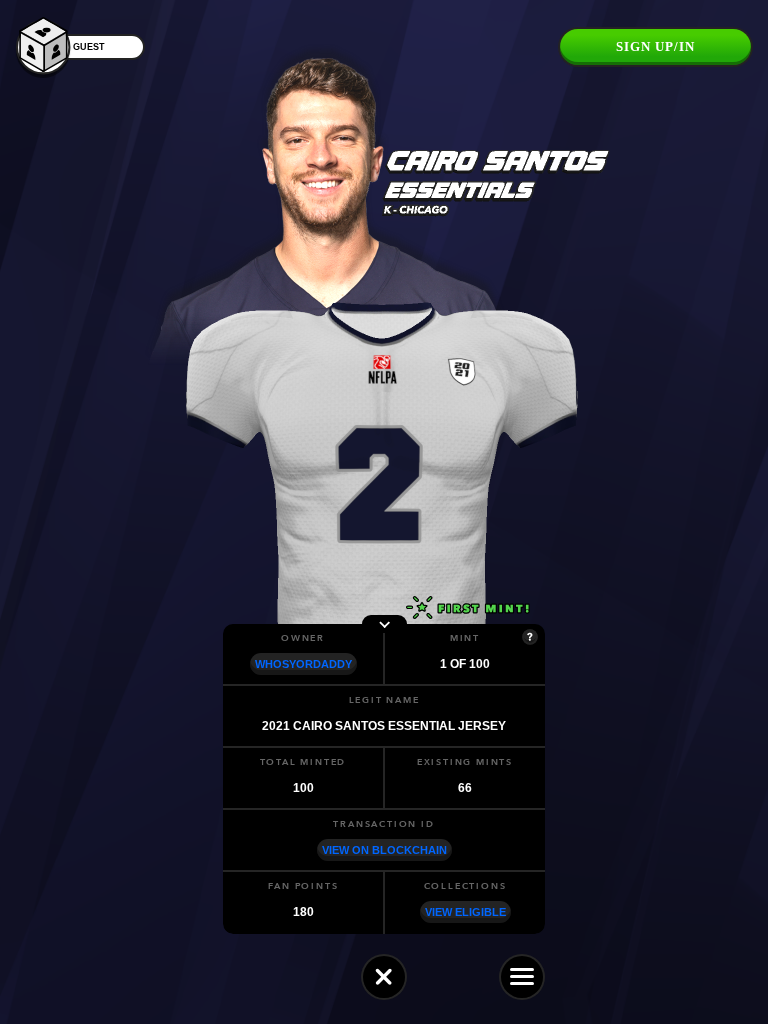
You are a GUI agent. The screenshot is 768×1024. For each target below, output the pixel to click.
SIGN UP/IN (655, 46)
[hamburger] (522, 977)
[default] (384, 977)
